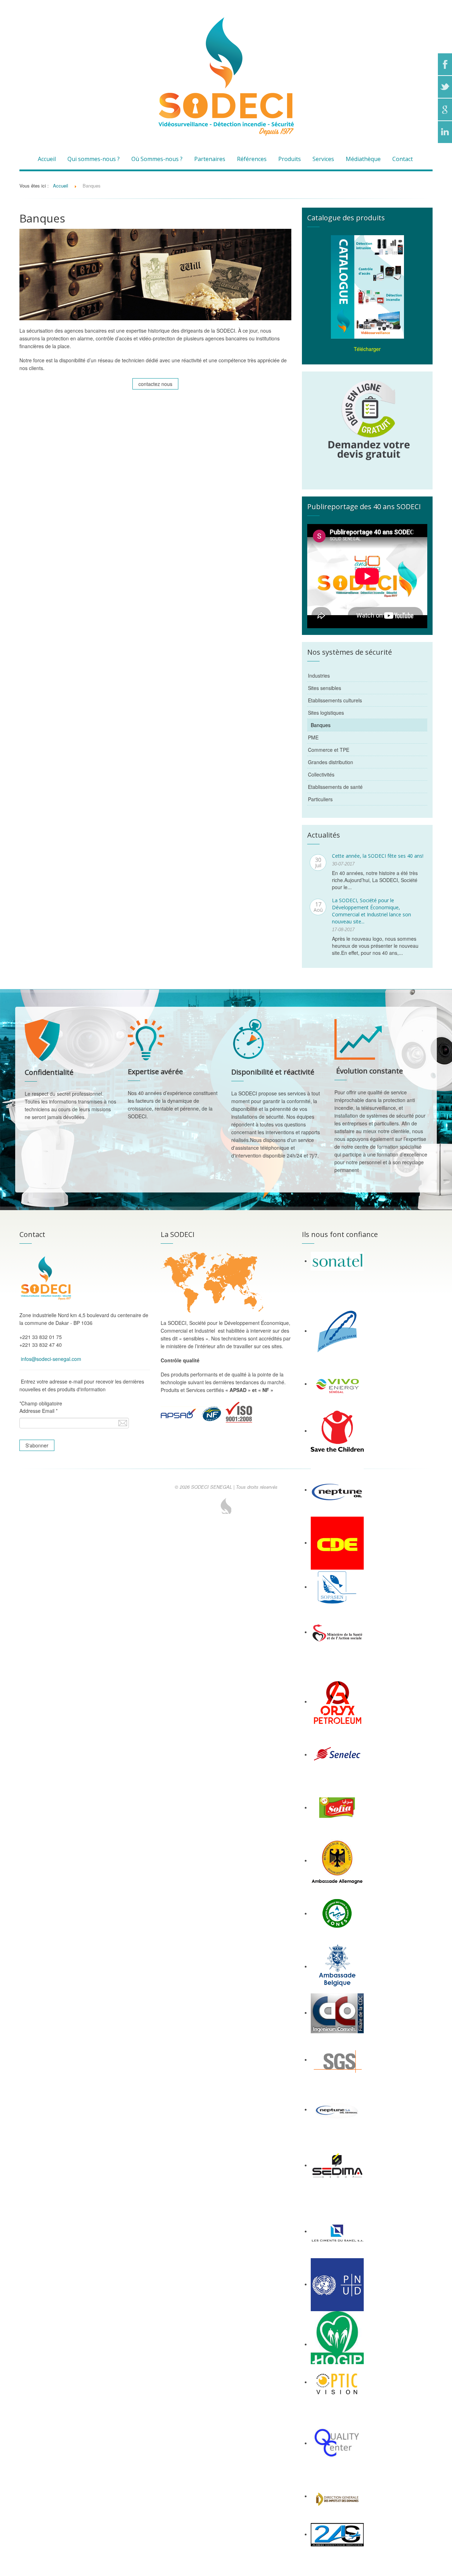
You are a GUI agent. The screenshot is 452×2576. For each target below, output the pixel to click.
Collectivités (321, 774)
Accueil (47, 159)
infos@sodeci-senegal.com (51, 1359)
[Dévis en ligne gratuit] (367, 419)
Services (323, 159)
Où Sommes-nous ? (157, 159)
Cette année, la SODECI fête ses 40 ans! (378, 856)
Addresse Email (38, 1411)
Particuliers (320, 799)
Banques (321, 725)
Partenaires (210, 159)
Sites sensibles (325, 688)
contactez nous (155, 384)
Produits (290, 159)
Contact (403, 159)
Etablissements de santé (335, 787)
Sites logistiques (326, 713)
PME (313, 737)
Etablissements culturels (335, 700)
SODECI (226, 1506)
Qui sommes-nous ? (94, 159)
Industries (319, 676)
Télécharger (367, 349)
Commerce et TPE (329, 750)
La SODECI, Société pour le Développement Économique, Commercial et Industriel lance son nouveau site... (371, 911)
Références (252, 159)
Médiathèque (363, 159)
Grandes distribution (331, 762)
